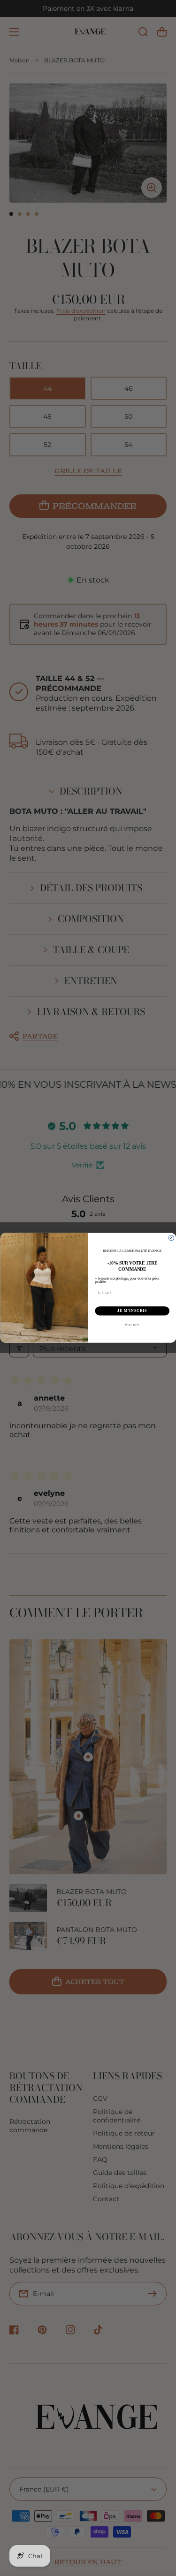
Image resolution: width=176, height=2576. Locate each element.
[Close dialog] (171, 1238)
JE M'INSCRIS (132, 1311)
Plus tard (132, 1325)
